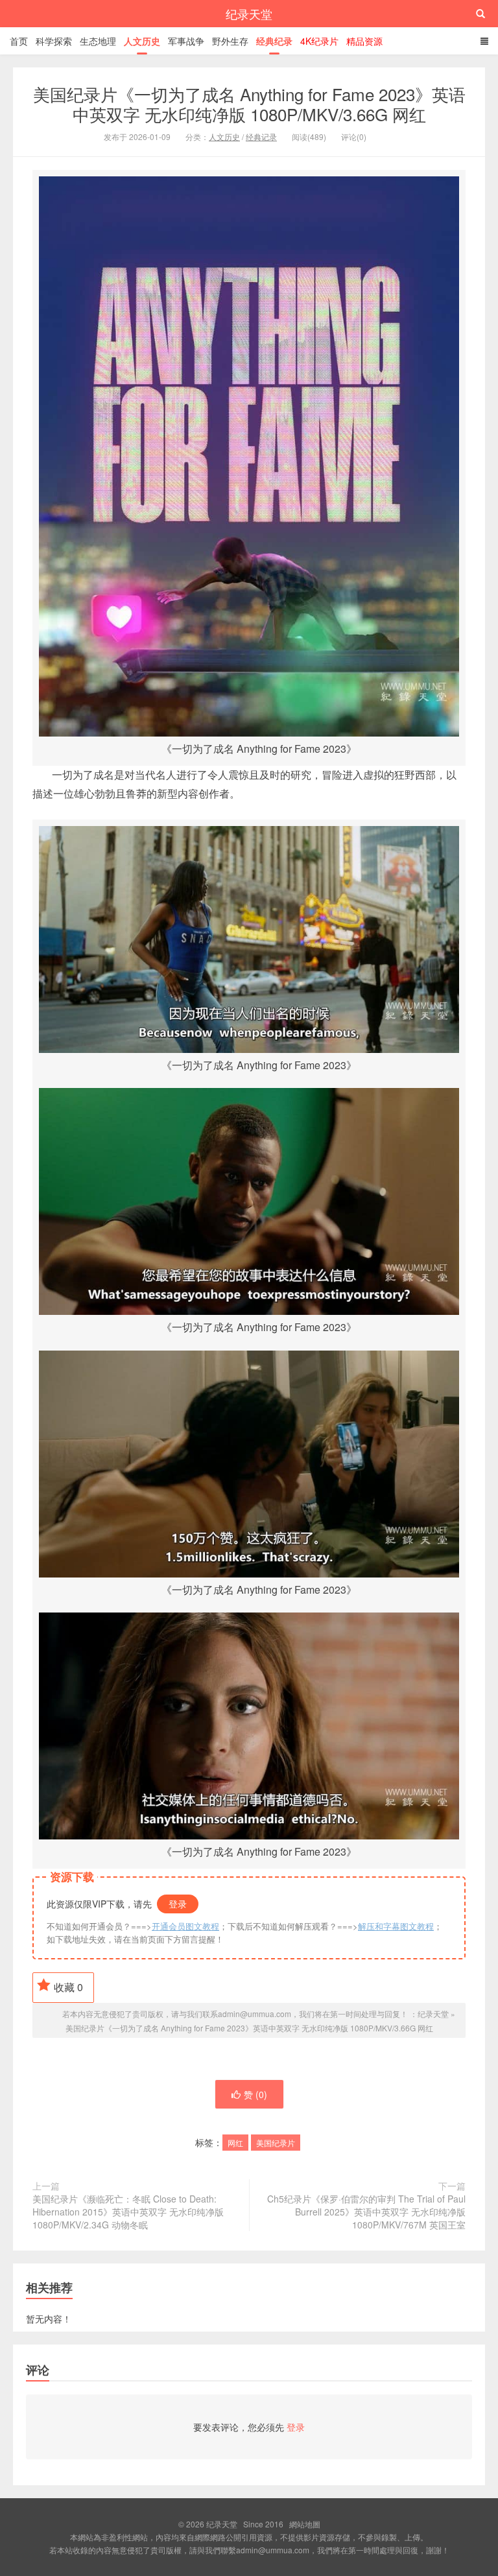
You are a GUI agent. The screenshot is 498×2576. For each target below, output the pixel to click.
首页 (19, 41)
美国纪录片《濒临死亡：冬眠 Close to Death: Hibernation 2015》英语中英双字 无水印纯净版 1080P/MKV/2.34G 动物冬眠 (128, 2212)
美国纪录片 (276, 2143)
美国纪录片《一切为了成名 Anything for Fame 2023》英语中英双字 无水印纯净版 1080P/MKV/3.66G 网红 (249, 104)
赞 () (255, 2094)
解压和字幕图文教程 (396, 1926)
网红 (235, 2143)
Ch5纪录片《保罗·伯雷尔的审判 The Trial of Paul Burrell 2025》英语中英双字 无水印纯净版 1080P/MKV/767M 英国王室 (366, 2212)
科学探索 (54, 41)
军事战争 (186, 41)
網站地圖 (305, 2524)
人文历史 (142, 41)
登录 (178, 1904)
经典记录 (261, 136)
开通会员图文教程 (185, 1926)
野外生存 (230, 41)
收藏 (68, 1987)
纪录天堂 (249, 14)
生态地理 (98, 41)
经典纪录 (274, 41)
